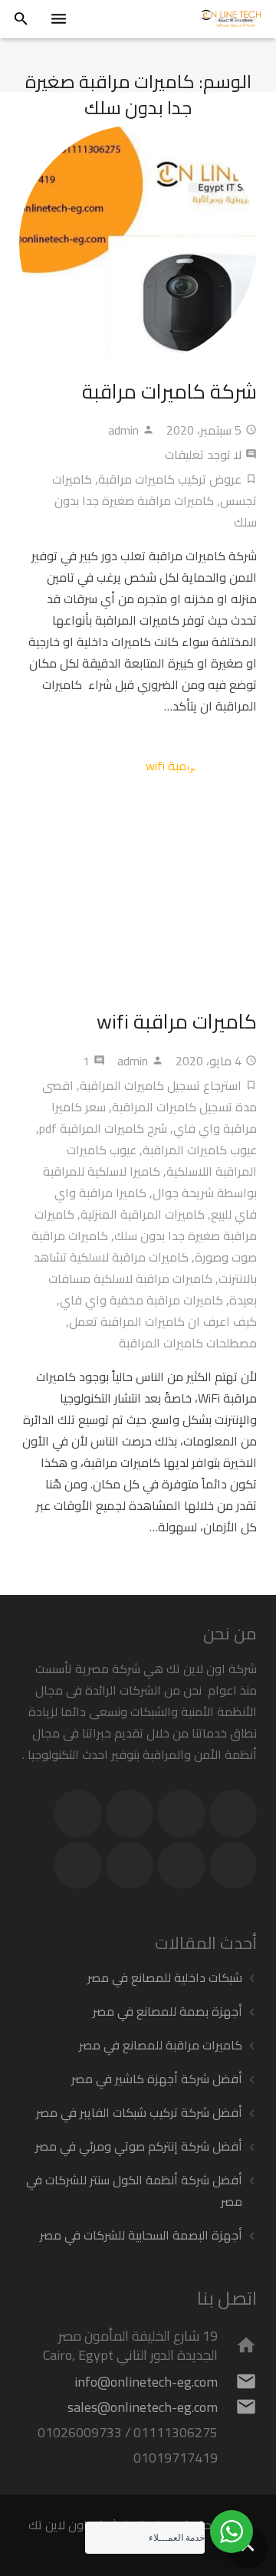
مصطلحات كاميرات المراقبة (188, 1343)
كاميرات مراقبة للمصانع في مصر (161, 2045)
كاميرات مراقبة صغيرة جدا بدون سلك (156, 511)
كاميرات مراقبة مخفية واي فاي (141, 1300)
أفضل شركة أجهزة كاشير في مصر (157, 2079)
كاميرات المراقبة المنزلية (143, 1214)
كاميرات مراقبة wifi (177, 1021)
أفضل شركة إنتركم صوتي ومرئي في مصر (139, 2146)
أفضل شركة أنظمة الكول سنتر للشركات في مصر (134, 2190)
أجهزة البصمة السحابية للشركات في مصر (141, 2235)
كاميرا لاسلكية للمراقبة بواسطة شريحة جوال (150, 1182)
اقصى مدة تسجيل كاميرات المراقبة (149, 1096)
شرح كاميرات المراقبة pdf (103, 1128)
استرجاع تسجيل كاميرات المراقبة (161, 1085)
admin (123, 430)
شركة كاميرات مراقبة (169, 391)
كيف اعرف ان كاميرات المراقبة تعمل (163, 1321)
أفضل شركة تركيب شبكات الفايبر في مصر (139, 2112)
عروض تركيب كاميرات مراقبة (170, 479)
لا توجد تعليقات (203, 454)
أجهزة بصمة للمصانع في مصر (168, 2011)
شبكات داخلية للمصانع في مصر (165, 1977)
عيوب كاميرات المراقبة (200, 1150)
